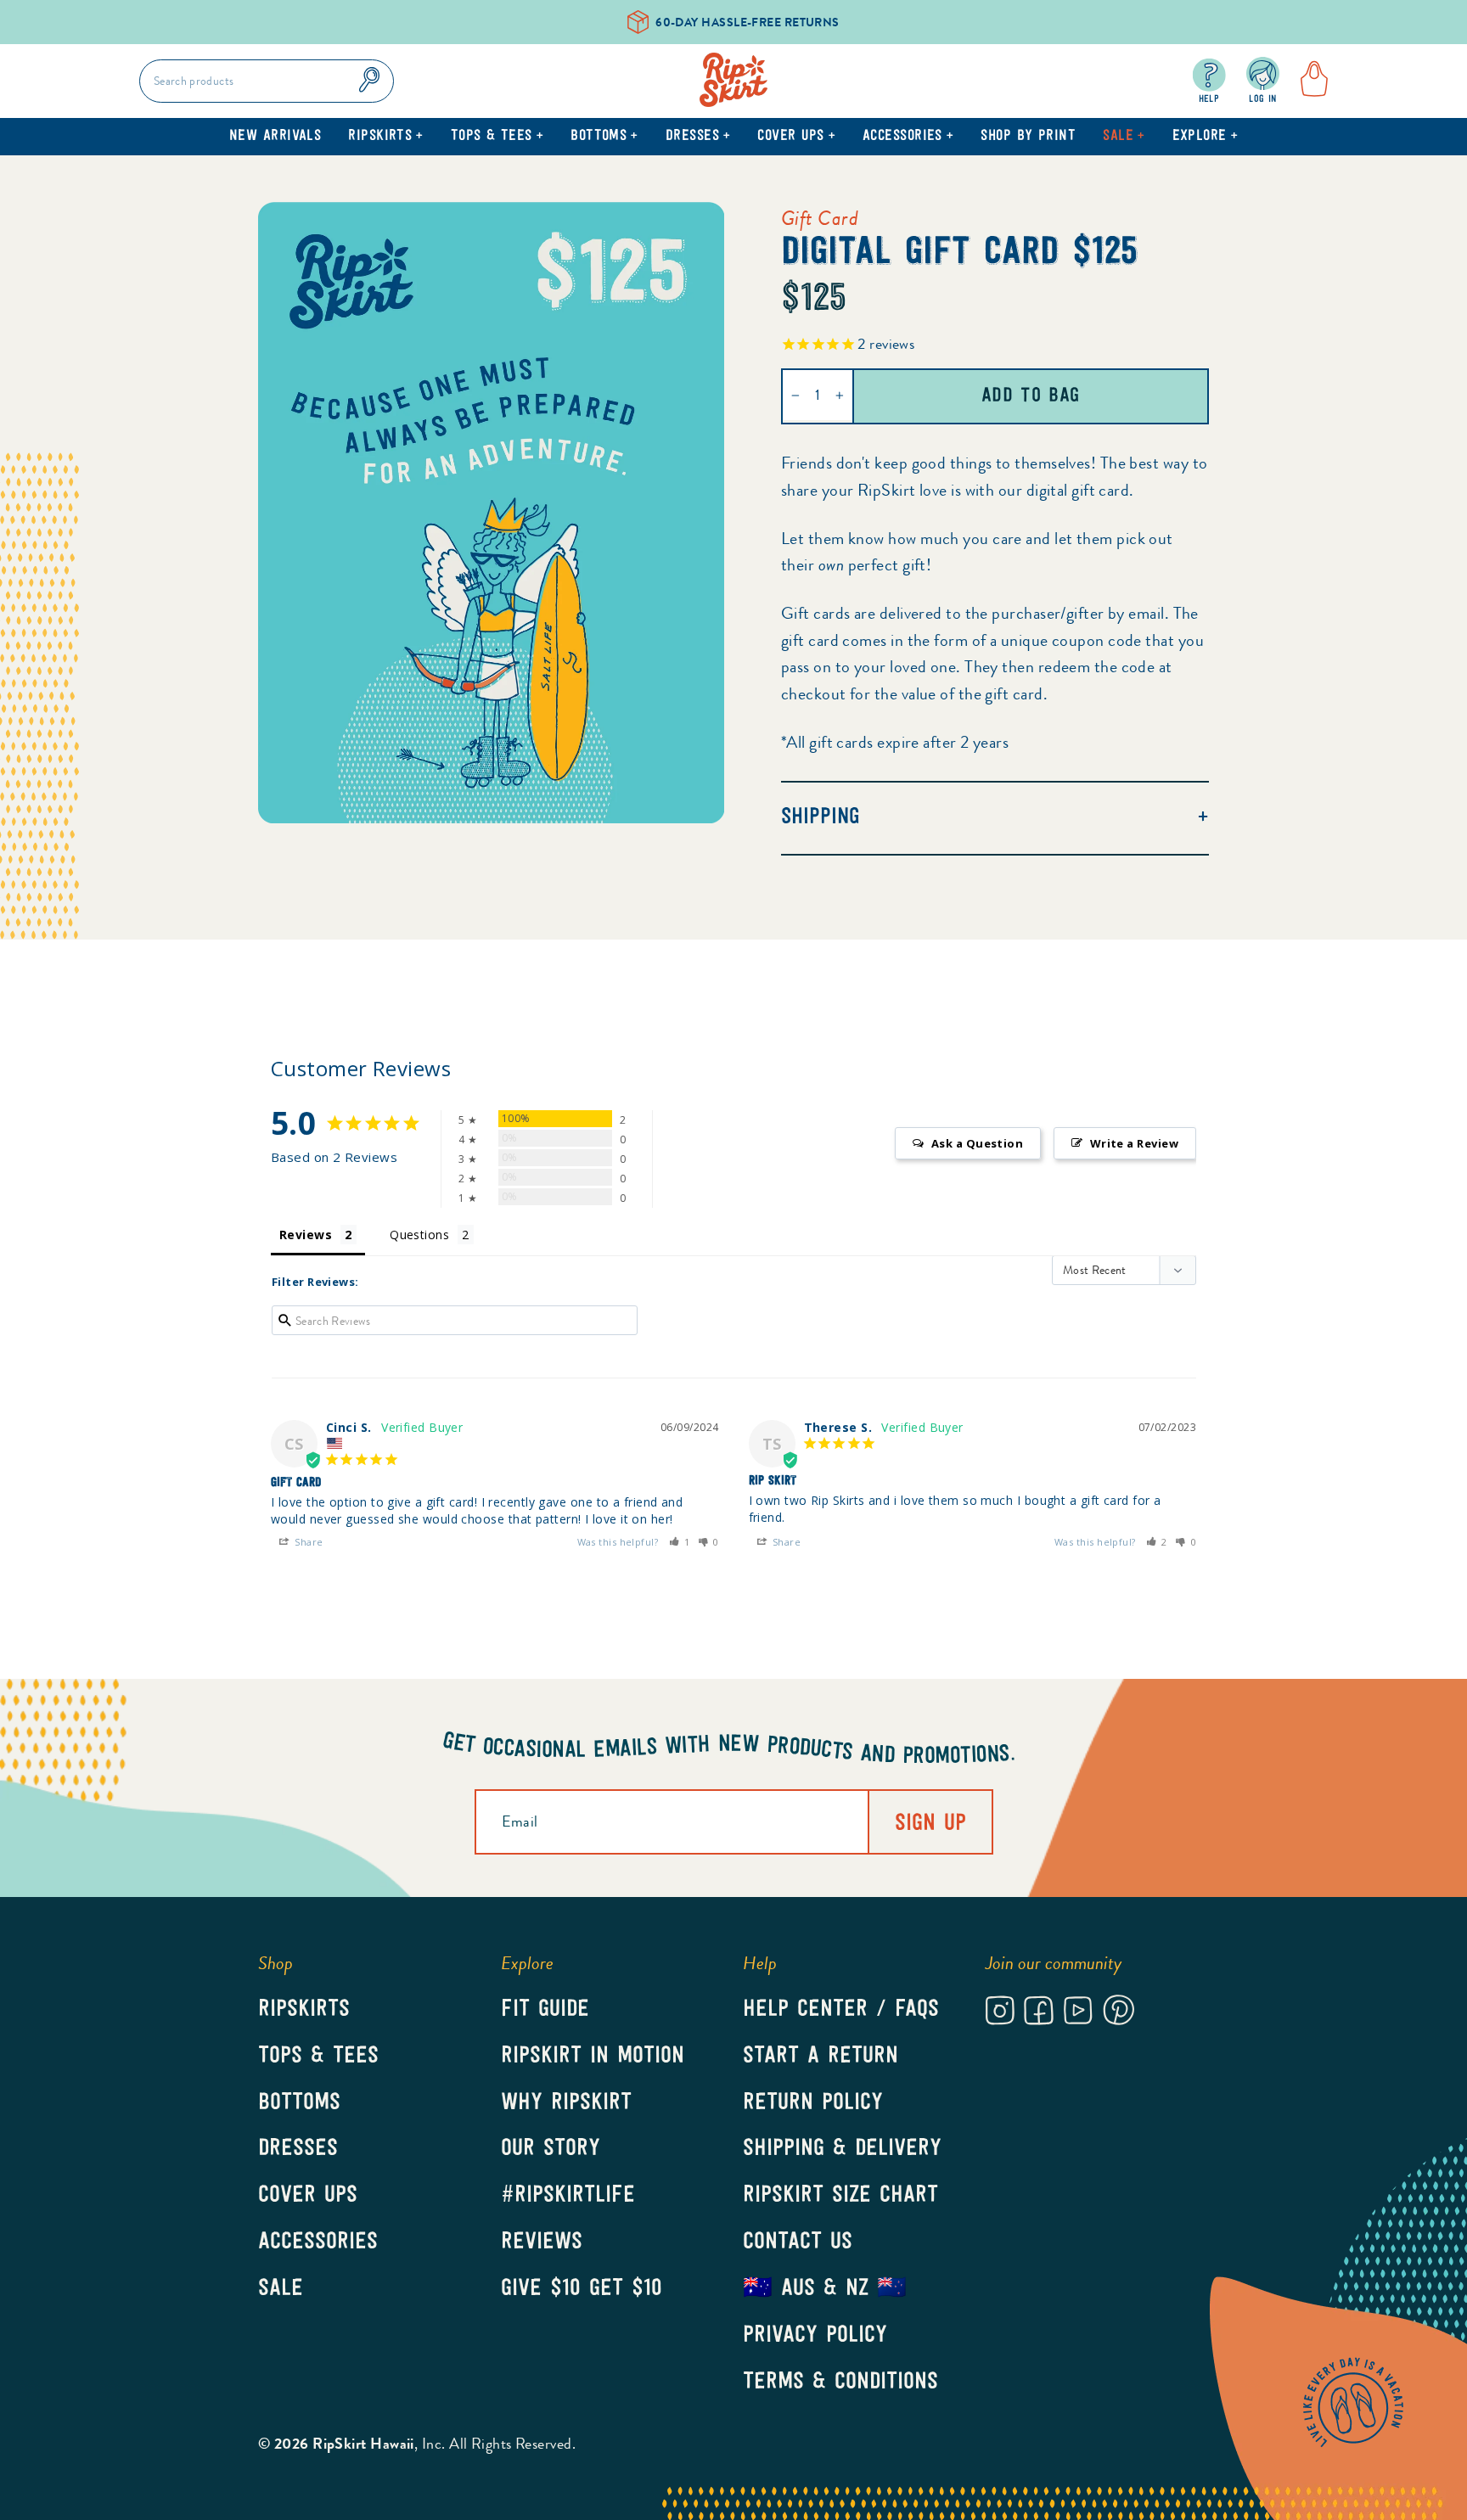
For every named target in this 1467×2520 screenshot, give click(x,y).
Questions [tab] (419, 1235)
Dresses (698, 137)
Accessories (908, 137)
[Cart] (1309, 81)
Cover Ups (796, 137)
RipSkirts (386, 137)
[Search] (369, 81)
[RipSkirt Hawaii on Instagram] (1000, 2013)
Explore (1206, 137)
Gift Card (820, 218)
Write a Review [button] (1134, 1143)
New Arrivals (275, 137)
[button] (680, 1542)
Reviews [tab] (306, 1235)
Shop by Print (1028, 137)
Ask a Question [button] (977, 1143)
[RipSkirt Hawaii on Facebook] (1039, 2013)
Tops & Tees (497, 137)
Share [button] (308, 1542)
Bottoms (604, 137)
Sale (1124, 137)
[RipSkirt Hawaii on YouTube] (1078, 2013)
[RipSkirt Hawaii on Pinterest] (1119, 2013)
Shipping (820, 818)
